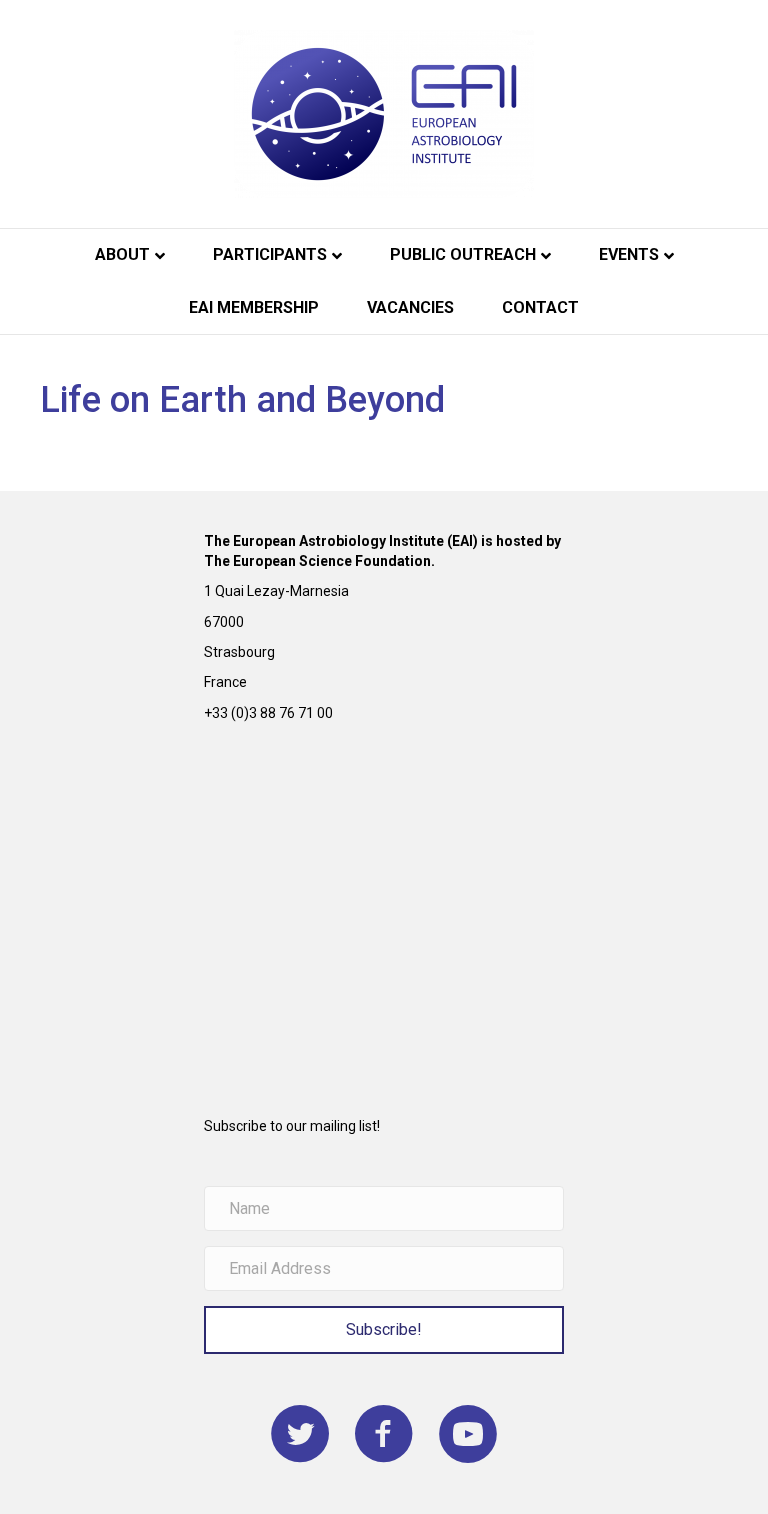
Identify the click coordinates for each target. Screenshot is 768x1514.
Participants (270, 254)
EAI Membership (254, 307)
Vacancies (410, 307)
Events (629, 254)
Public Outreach (463, 254)
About (122, 254)
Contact (540, 307)
